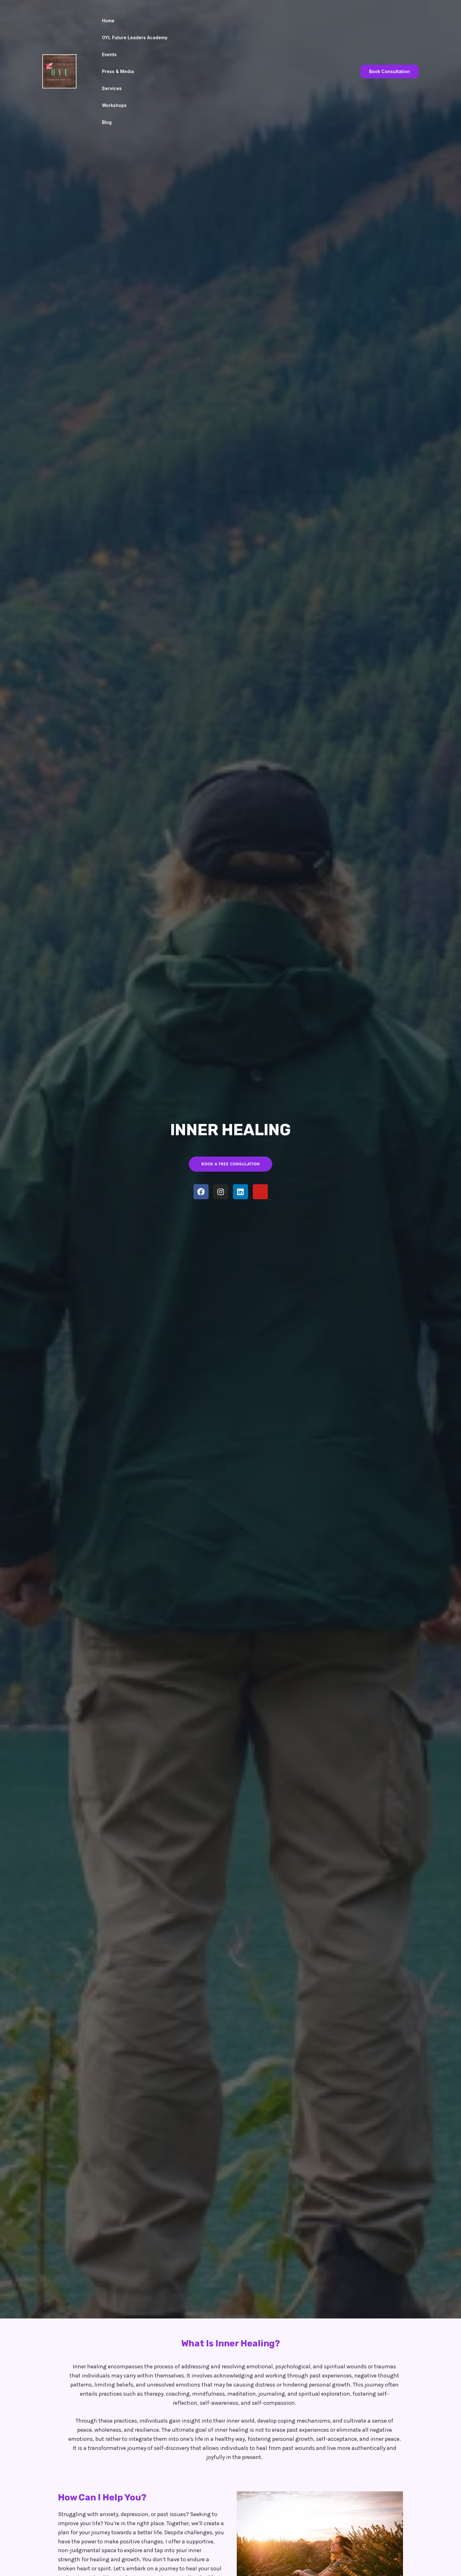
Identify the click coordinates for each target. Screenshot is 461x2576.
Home (108, 21)
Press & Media (118, 71)
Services (112, 88)
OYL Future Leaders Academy (135, 37)
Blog (107, 122)
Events (109, 54)
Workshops (114, 105)
